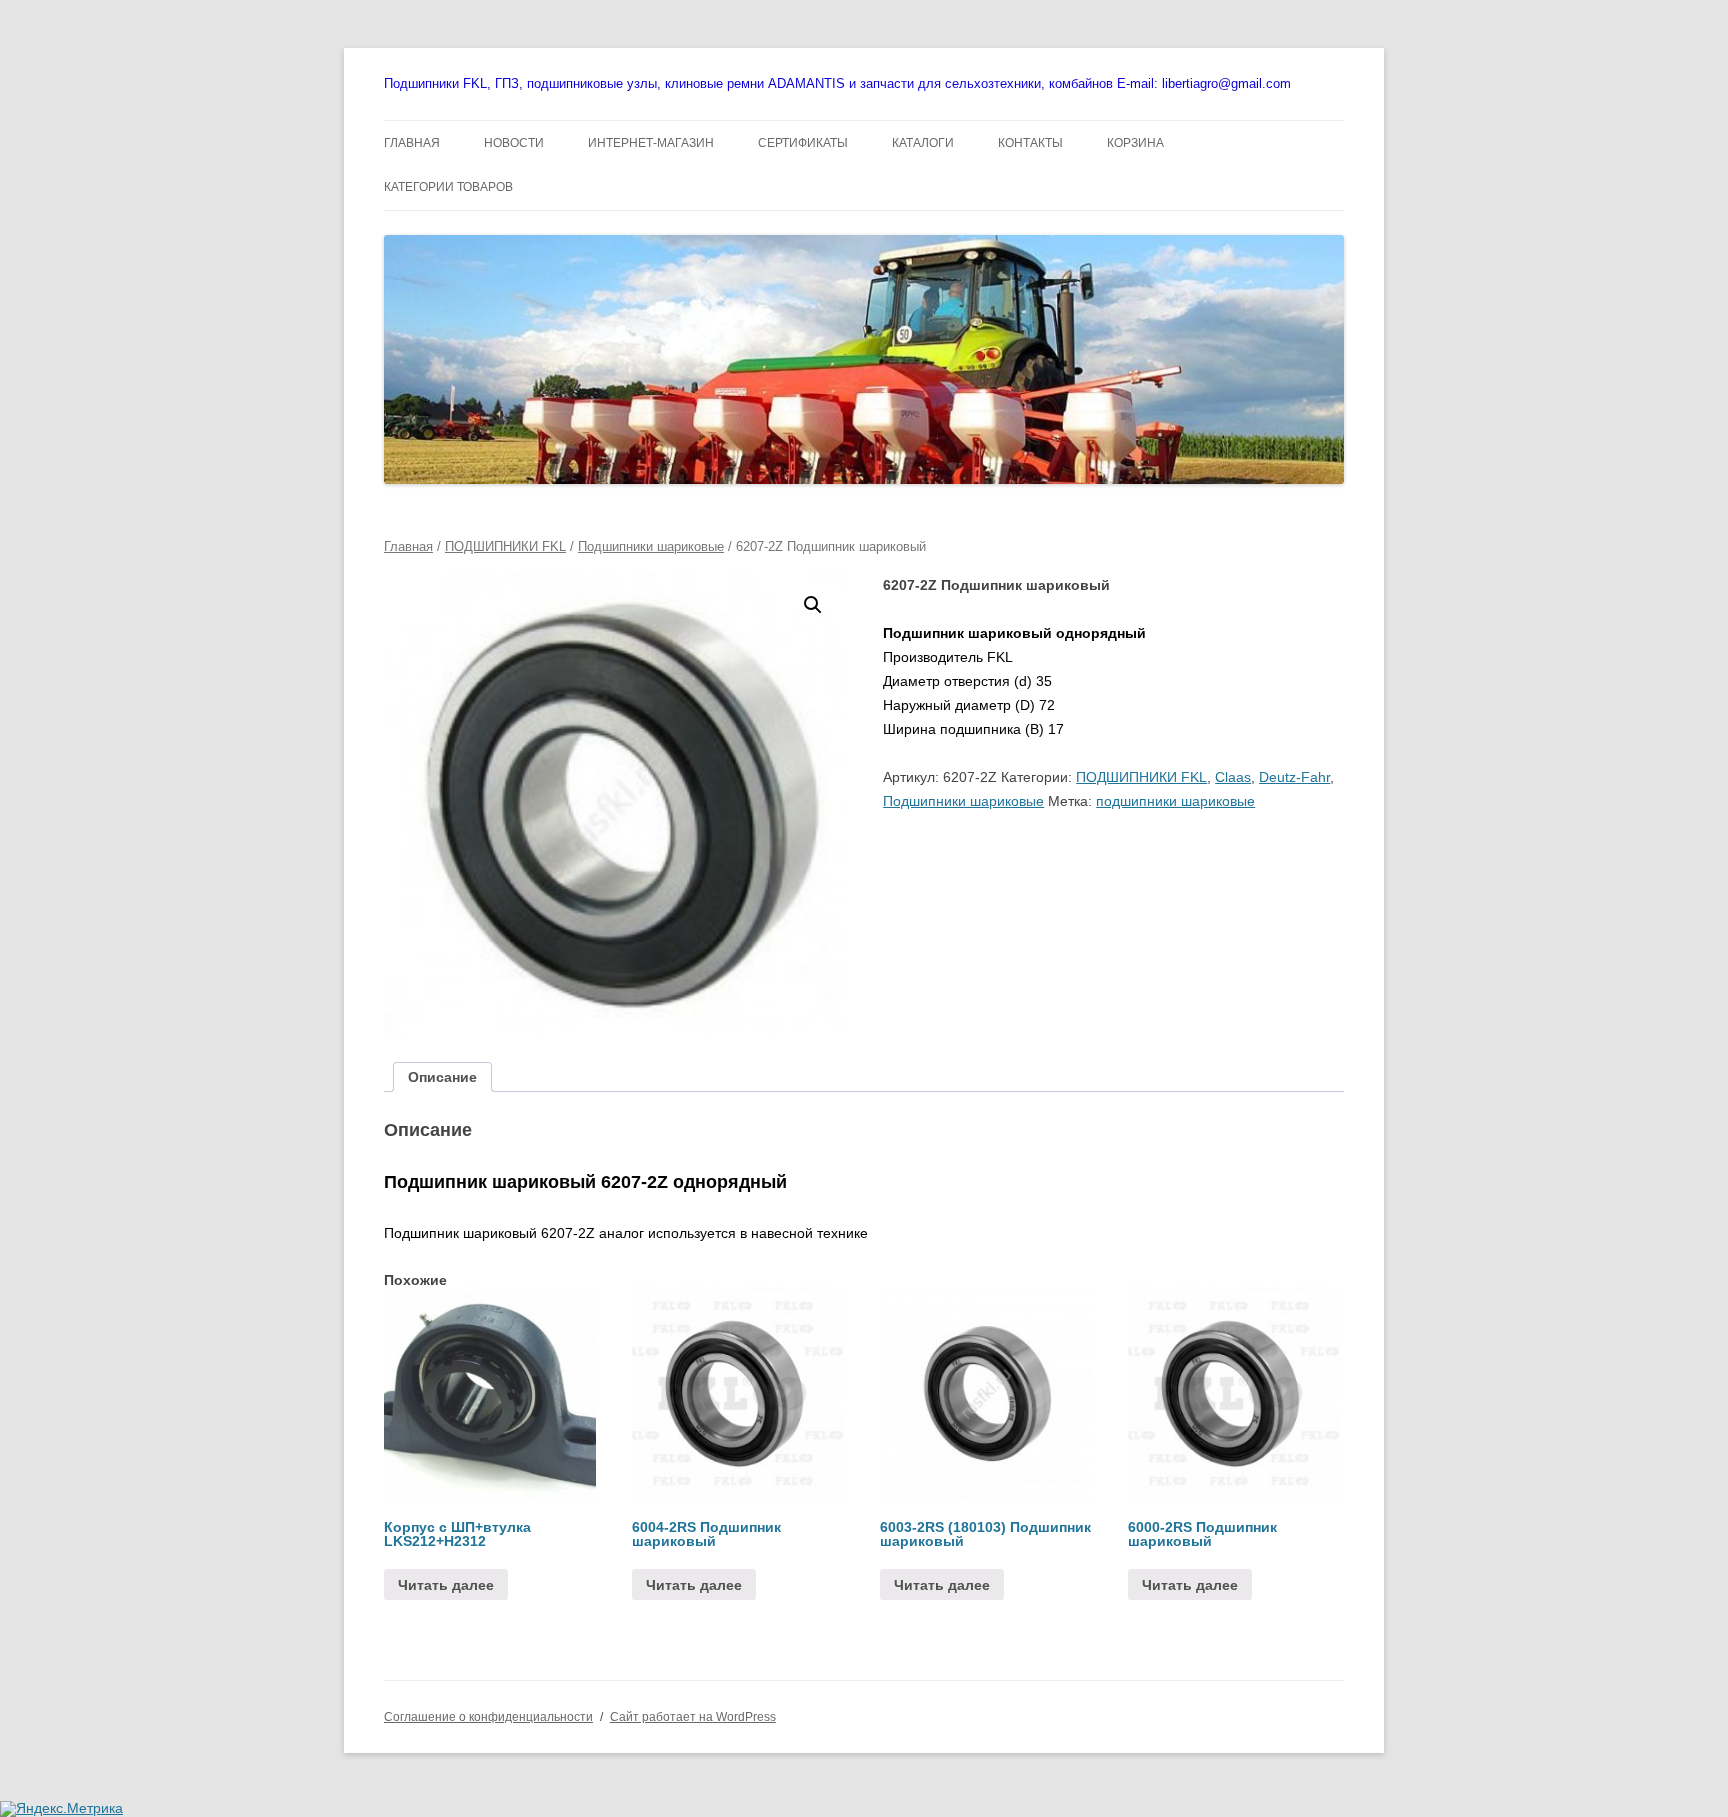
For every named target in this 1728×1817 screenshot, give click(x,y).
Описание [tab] (442, 1077)
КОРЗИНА (1135, 143)
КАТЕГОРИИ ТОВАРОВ (448, 187)
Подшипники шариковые (651, 546)
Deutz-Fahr (1294, 777)
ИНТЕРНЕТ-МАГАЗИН (651, 143)
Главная (408, 546)
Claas (1233, 777)
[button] (813, 605)
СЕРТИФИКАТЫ (803, 143)
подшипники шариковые (1175, 801)
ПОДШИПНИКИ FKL (505, 546)
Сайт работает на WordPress (693, 1717)
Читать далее (446, 1585)
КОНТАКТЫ (1030, 143)
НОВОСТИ (514, 143)
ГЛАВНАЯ (412, 143)
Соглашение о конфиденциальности (488, 1717)
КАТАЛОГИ (923, 143)
